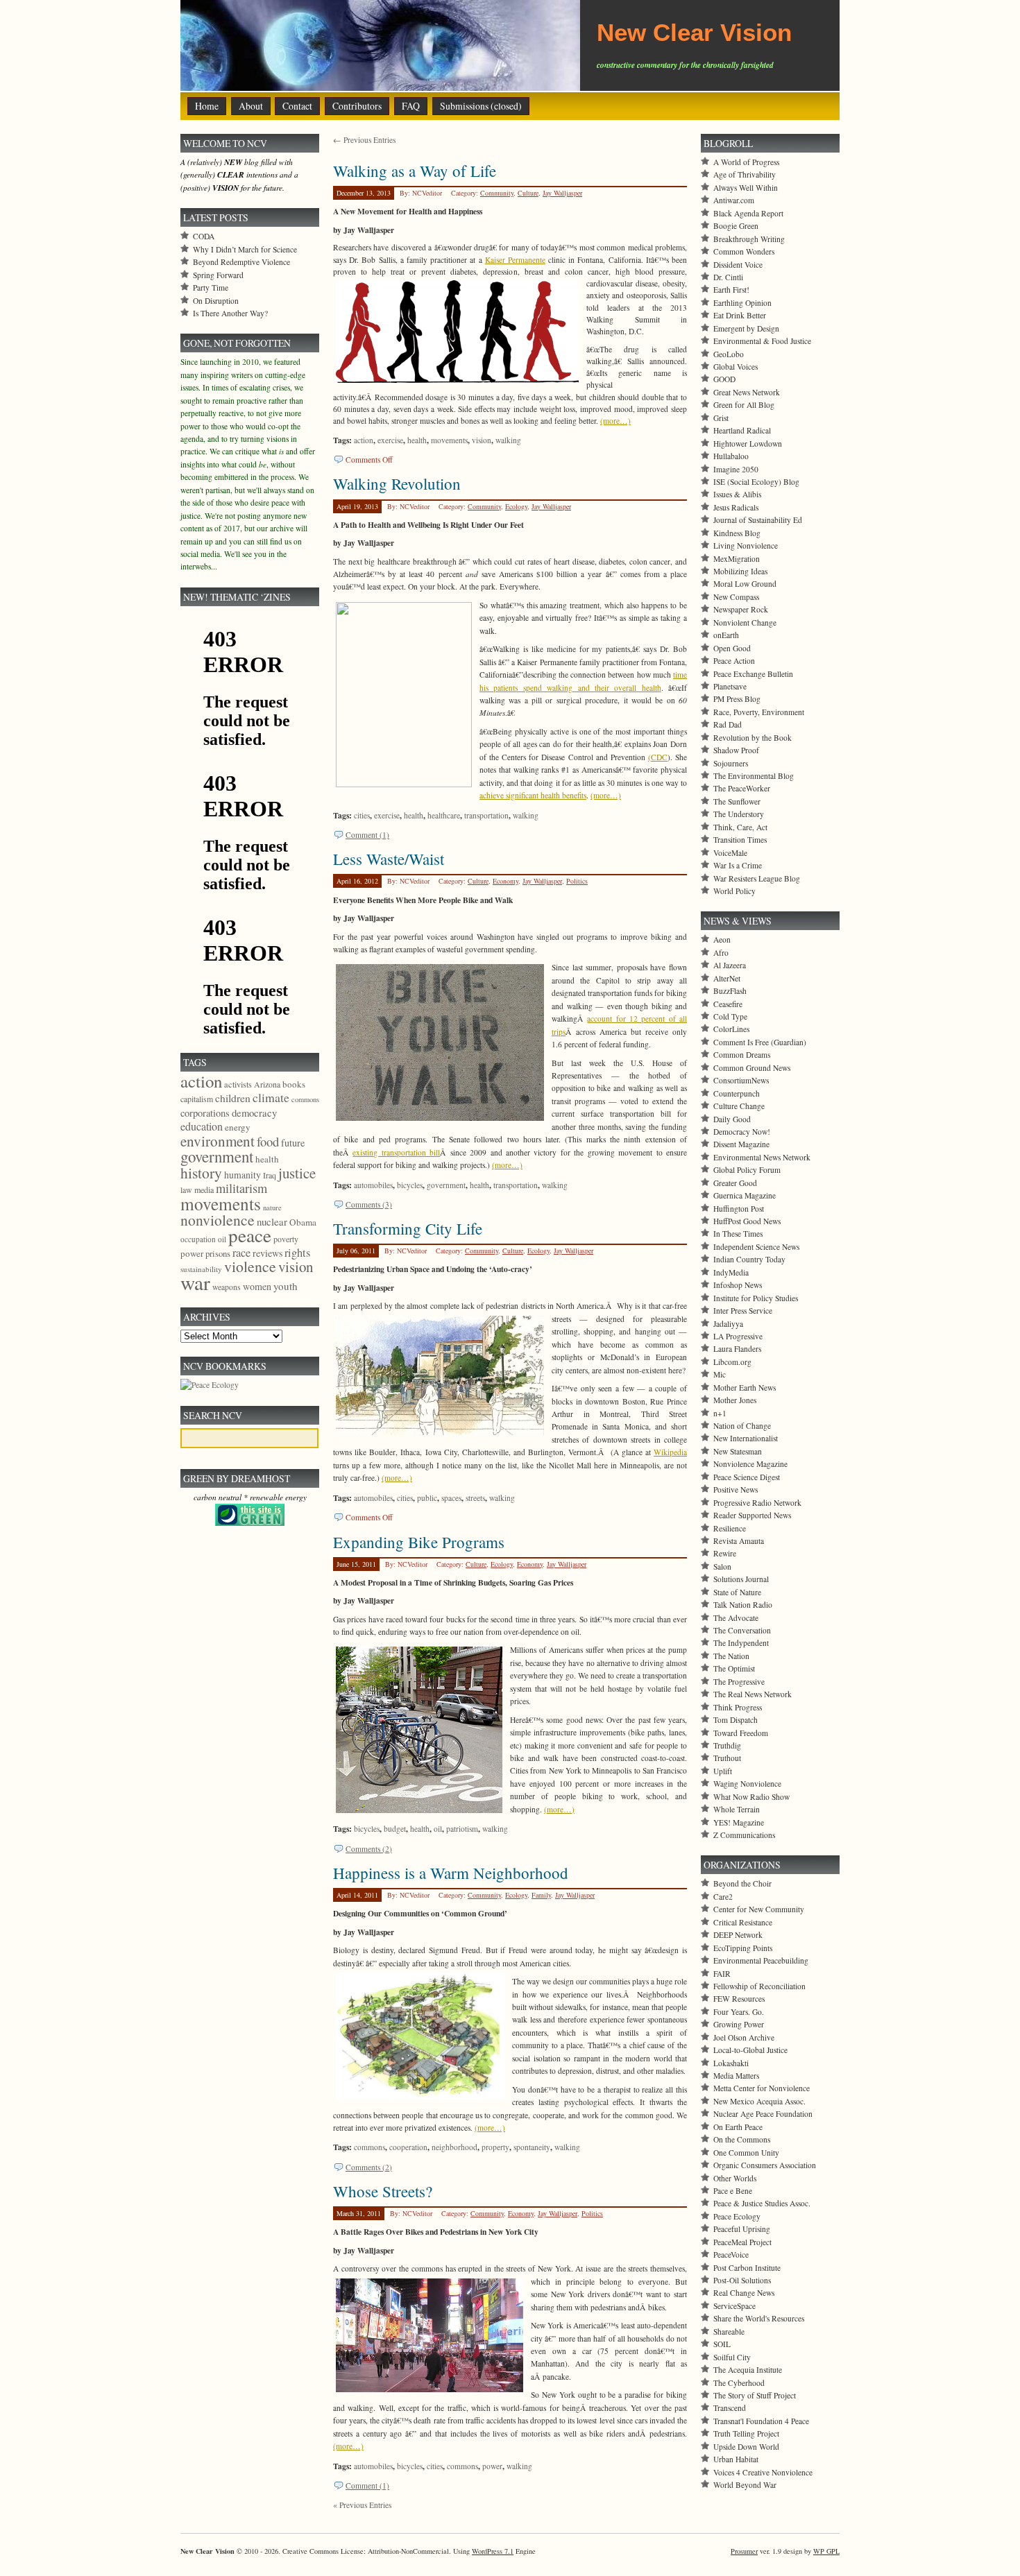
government (446, 1185)
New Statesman (738, 1451)
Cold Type (730, 1016)
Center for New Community (759, 1909)
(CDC (658, 757)
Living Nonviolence (746, 546)
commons (369, 2147)
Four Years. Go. (739, 2012)
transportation (486, 815)
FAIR (722, 1974)
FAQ (411, 106)
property (495, 2147)
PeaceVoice (731, 2255)
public (427, 1498)
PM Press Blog (737, 699)
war (195, 1282)
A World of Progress (746, 162)
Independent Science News (756, 1247)
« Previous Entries (362, 2505)
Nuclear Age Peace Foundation (763, 2114)
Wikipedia (670, 1452)
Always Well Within (746, 188)
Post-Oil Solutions (742, 2280)
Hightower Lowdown (748, 444)
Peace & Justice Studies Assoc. (762, 2203)
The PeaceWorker (742, 788)
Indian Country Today (749, 1259)
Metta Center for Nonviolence (762, 2088)
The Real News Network (753, 1694)
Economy (505, 881)
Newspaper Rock (741, 609)
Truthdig (727, 1745)
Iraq (270, 1175)
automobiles (373, 1185)
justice (297, 1173)
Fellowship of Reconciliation (759, 1986)
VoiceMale (730, 853)
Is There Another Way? (230, 313)
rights (297, 1253)
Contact (297, 106)
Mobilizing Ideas (740, 571)
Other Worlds (735, 2178)
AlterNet (727, 978)
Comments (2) (369, 1849)
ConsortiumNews (741, 1080)
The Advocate (736, 1618)
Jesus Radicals (736, 507)
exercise (390, 440)
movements (449, 440)
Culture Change (739, 1106)
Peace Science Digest (747, 1477)
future (293, 1143)
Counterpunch (737, 1093)
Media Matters (736, 2076)
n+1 (720, 1413)
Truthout (727, 1758)
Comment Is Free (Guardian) (760, 1042)
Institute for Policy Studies (756, 1298)
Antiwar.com (734, 200)
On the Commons (742, 2139)
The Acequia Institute (748, 2370)
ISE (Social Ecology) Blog (756, 482)
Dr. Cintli (728, 277)
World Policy (734, 891)
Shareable (729, 2332)
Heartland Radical (742, 430)
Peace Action (734, 661)
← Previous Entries (364, 140)
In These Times (738, 1234)
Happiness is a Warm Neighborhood (451, 1873)
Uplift (723, 1771)
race (241, 1253)
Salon (722, 1566)
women (257, 1286)
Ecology (516, 506)
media (204, 1190)
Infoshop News (738, 1285)
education (202, 1126)
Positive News (736, 1489)
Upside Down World (746, 2447)
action (364, 440)
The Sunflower (737, 801)
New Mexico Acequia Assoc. (759, 2101)
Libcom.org (732, 1362)
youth (286, 1286)
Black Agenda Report (748, 213)
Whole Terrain (737, 1809)
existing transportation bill (396, 1152)
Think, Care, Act (740, 827)
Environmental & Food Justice (762, 341)
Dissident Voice (738, 265)
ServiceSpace (734, 2306)
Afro (721, 953)
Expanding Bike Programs (419, 1542)
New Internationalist (746, 1438)
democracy (254, 1113)
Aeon (722, 939)
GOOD (724, 379)
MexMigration (737, 559)
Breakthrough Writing (749, 239)
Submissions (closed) (481, 106)
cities (362, 815)
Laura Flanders (737, 1349)
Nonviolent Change (745, 622)
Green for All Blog (744, 405)
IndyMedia (731, 1272)
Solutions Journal (741, 1579)
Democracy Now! (742, 1132)
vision (482, 440)
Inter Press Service (743, 1311)
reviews (267, 1253)
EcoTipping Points (743, 1948)
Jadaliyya (728, 1324)
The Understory (739, 814)
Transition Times (740, 840)
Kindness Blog (737, 533)
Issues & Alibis (737, 494)
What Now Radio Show (751, 1797)
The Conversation (742, 1630)
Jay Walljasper (562, 193)
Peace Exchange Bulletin (753, 674)
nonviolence (218, 1220)
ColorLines (731, 1029)
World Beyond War (745, 2485)
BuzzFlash (730, 991)
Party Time (211, 287)
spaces (451, 1498)
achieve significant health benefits (533, 795)
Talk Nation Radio (743, 1605)
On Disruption (216, 301)
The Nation (731, 1656)
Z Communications (744, 1835)
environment (218, 1141)
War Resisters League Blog (757, 878)
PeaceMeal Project (742, 2242)
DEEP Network (738, 1935)
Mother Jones (735, 1400)
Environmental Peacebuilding (761, 1960)
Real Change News (744, 2293)
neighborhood (454, 2147)
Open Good (732, 648)
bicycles (410, 1185)
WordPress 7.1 (493, 2551)
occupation (198, 1239)
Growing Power (739, 2024)
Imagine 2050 (736, 469)
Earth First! (731, 290)
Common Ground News (752, 1068)
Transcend (730, 2408)
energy (238, 1127)
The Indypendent (741, 1643)
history (201, 1173)
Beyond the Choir (742, 1883)
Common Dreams (742, 1055)
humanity (243, 1175)
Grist (721, 418)
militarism (241, 1188)
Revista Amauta (739, 1541)
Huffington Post (739, 1209)
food (268, 1141)
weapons (227, 1287)
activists (238, 1084)
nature (272, 1208)
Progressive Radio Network (757, 1503)
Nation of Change (742, 1426)
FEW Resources (739, 1999)
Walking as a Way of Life (415, 171)
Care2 (723, 1897)
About (251, 106)
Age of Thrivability (745, 174)
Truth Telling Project (746, 2433)
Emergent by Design (746, 328)
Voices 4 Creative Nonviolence (763, 2472)
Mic (720, 1374)
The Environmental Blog (754, 776)
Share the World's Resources (759, 2318)
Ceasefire (728, 1004)
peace (250, 1235)
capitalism (197, 1099)
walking (508, 440)
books (294, 1084)
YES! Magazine (739, 1822)
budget (395, 1829)
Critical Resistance (743, 1922)
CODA (204, 236)
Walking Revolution (397, 483)
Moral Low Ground (745, 584)
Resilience (730, 1528)
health (417, 440)
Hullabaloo (731, 456)
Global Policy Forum (747, 1170)
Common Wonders (744, 251)
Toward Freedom (741, 1733)
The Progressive (739, 1682)
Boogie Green (736, 226)
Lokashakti (731, 2063)
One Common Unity (746, 2153)
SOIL (722, 2344)
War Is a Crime (738, 865)
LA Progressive (738, 1336)
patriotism (462, 1829)
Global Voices (736, 367)
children (233, 1098)
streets (475, 1498)
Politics (577, 881)
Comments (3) (369, 1204)
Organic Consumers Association (765, 2165)
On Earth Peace (738, 2127)
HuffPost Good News (747, 1221)
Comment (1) (367, 835)
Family (541, 1895)
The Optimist (734, 1668)
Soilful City (732, 2357)
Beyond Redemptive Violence (241, 262)
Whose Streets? (383, 2191)
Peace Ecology (737, 2216)
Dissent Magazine (741, 1144)
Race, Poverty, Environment (759, 712)
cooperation (408, 2147)
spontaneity (532, 2147)
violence (250, 1266)
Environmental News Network (762, 1157)
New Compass (736, 597)
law (186, 1190)
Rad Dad (728, 724)
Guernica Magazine (745, 1195)
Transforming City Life (408, 1228)
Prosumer (744, 2551)
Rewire (725, 1553)
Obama (303, 1222)
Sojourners (731, 763)
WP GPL (826, 2551)
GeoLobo (729, 354)
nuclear (272, 1221)
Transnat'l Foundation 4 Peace (761, 2421)
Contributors (357, 106)
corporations (205, 1113)
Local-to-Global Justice (750, 2050)
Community (497, 193)
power (492, 2466)
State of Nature (737, 1592)
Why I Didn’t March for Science (245, 249)
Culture (528, 193)
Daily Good (732, 1119)
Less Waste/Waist (389, 859)
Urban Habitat (736, 2459)
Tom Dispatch (736, 1720)
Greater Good (735, 1183)
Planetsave (730, 686)
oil (438, 1829)
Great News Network (747, 392)
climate (271, 1097)
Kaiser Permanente (515, 260)
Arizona (267, 1084)
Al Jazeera (730, 965)
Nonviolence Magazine (750, 1464)
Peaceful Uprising (742, 2229)
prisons (218, 1253)
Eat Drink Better (740, 315)
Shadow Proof (736, 750)
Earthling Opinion (742, 303)
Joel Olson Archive (744, 2037)
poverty (286, 1239)
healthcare (444, 815)
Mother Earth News (745, 1388)
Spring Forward (218, 275)
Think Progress (738, 1707)
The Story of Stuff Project (755, 2395)
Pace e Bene (733, 2191)
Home (207, 106)
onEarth (726, 635)
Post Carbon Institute (747, 2268)
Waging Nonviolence (747, 1784)
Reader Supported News (752, 1515)
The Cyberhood (739, 2383)
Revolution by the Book (753, 738)
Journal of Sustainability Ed (758, 520)
